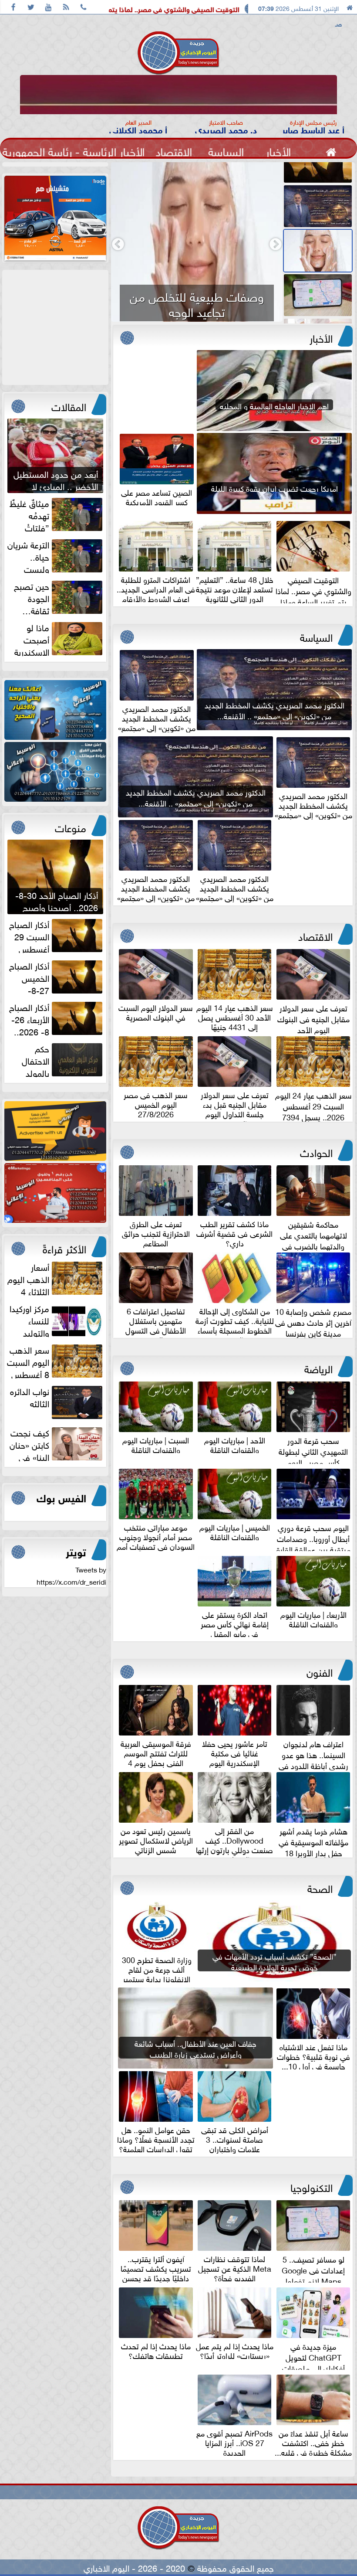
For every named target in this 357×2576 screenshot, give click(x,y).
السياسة (316, 636)
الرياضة (318, 1368)
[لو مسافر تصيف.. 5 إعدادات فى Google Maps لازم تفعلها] (319, 251)
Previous (278, 242)
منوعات (71, 827)
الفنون (320, 1671)
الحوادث (316, 1151)
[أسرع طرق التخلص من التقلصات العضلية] (319, 295)
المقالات (69, 405)
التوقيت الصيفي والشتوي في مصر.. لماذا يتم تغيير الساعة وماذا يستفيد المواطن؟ (221, 9)
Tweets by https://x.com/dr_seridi (71, 1575)
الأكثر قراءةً (64, 1248)
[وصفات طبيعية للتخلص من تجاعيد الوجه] (319, 206)
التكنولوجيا (312, 2186)
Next (121, 242)
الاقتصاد (315, 935)
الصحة (320, 1887)
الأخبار (321, 337)
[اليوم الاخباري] (55, 710)
